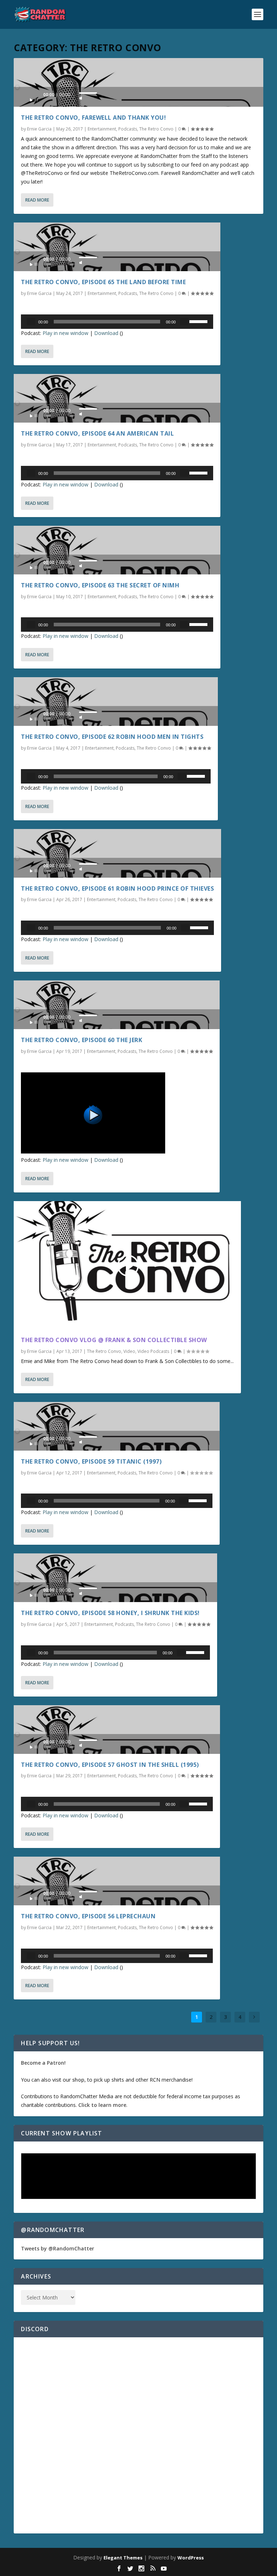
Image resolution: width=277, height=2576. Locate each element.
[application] (138, 97)
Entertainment (102, 129)
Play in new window (65, 333)
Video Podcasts (153, 1351)
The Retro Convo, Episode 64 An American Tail (97, 433)
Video (129, 1351)
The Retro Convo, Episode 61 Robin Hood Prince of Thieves (117, 888)
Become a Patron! (43, 2063)
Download (106, 333)
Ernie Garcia (39, 129)
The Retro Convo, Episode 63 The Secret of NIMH (100, 585)
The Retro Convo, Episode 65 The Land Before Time (103, 282)
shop (78, 2080)
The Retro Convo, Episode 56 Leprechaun (88, 1916)
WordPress (191, 2558)
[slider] (88, 93)
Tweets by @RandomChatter (58, 2248)
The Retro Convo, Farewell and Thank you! (93, 118)
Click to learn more (102, 2105)
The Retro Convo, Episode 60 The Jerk (82, 1040)
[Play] (34, 98)
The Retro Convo (156, 129)
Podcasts (128, 129)
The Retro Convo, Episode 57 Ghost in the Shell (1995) (110, 1765)
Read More (37, 200)
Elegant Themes (123, 2558)
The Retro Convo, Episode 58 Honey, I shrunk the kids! (110, 1613)
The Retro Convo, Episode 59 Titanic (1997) (91, 1461)
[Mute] (81, 96)
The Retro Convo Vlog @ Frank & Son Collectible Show (114, 1340)
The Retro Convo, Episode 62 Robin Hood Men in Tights (112, 737)
